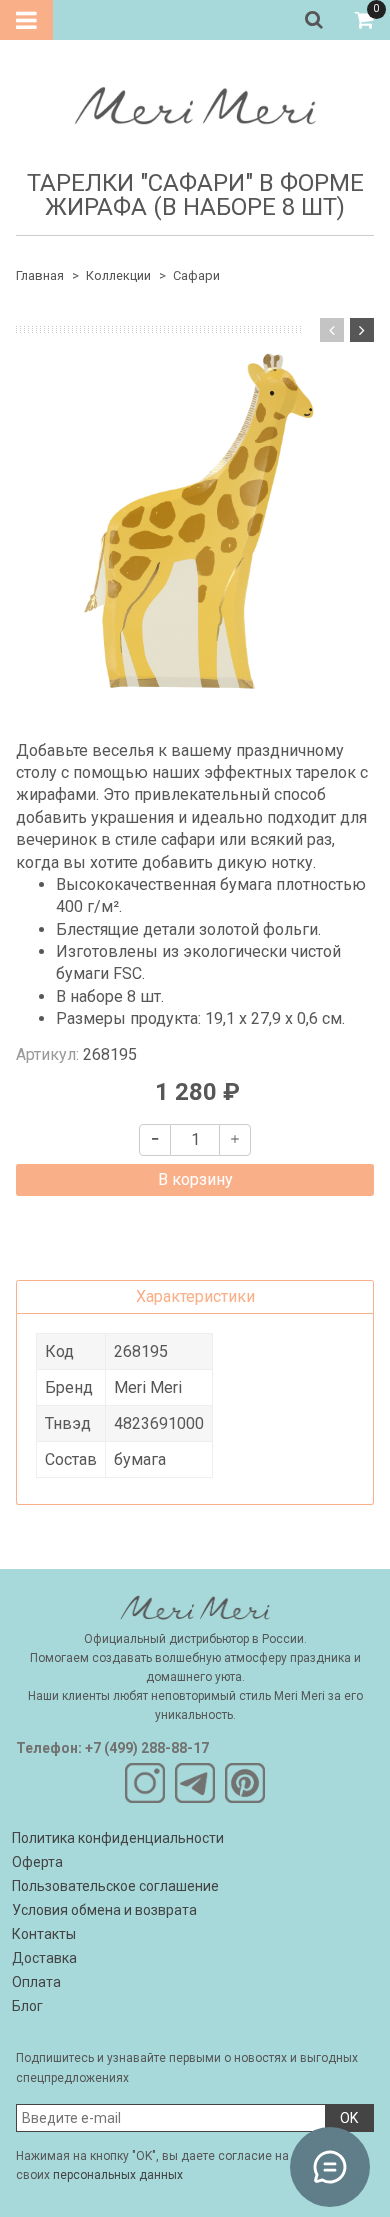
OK (349, 2118)
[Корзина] (364, 20)
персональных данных (118, 2175)
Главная (40, 275)
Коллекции (118, 275)
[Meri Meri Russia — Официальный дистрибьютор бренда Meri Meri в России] (195, 101)
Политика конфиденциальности (118, 1838)
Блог (27, 2006)
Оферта (37, 1862)
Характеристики (195, 1296)
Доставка (44, 1958)
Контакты (44, 1934)
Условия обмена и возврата (104, 1910)
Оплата (36, 1982)
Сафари (196, 275)
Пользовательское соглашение (115, 1886)
